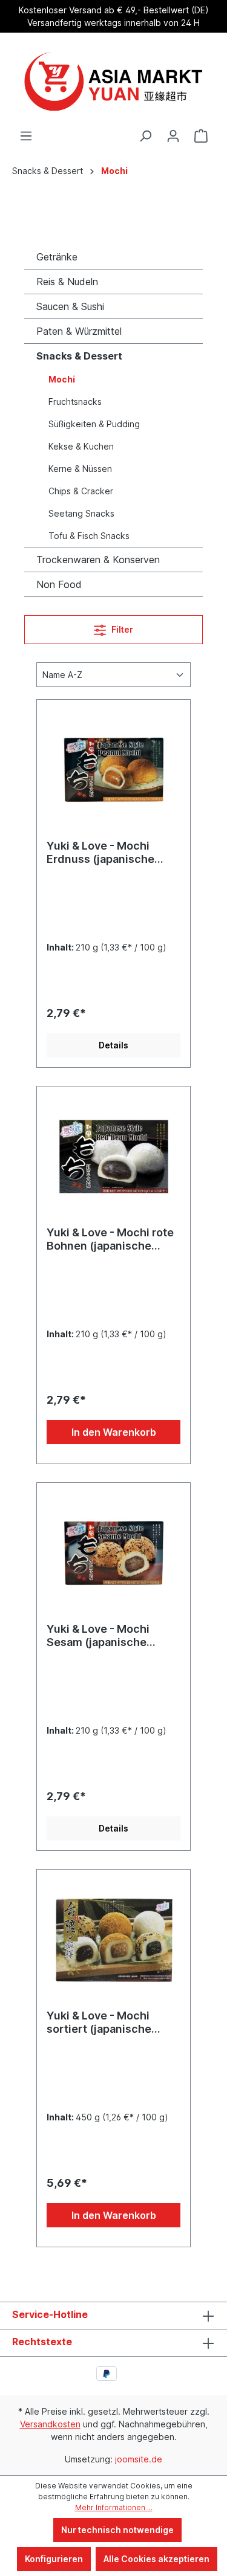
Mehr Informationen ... (114, 2507)
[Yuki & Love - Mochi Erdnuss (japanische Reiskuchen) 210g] (113, 770)
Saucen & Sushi (70, 306)
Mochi (62, 379)
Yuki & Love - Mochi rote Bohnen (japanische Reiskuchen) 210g (110, 1239)
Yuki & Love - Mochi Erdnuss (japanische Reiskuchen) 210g (100, 853)
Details (113, 1045)
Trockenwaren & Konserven (98, 560)
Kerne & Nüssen (80, 469)
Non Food (59, 584)
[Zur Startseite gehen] (113, 81)
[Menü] (26, 136)
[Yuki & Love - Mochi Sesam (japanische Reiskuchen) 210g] (113, 1553)
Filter (121, 629)
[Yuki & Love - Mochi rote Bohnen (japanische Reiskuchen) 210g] (113, 1157)
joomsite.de (139, 2459)
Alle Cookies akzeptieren (156, 2559)
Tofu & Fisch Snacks (89, 536)
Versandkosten (50, 2424)
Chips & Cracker (81, 491)
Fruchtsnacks (75, 402)
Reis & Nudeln (67, 282)
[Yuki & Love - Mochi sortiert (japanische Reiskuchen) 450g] (113, 1940)
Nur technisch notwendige (117, 2530)
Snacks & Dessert (79, 356)
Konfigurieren (54, 2559)
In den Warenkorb (114, 1432)
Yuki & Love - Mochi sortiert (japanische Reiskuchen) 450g (99, 2022)
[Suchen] (145, 136)
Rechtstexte (42, 2342)
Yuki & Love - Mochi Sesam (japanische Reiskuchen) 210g (98, 1636)
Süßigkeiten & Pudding (94, 424)
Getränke (57, 257)
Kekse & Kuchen (81, 446)
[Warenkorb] (201, 136)
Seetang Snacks (81, 513)
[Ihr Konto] (173, 136)
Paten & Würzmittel (79, 331)
